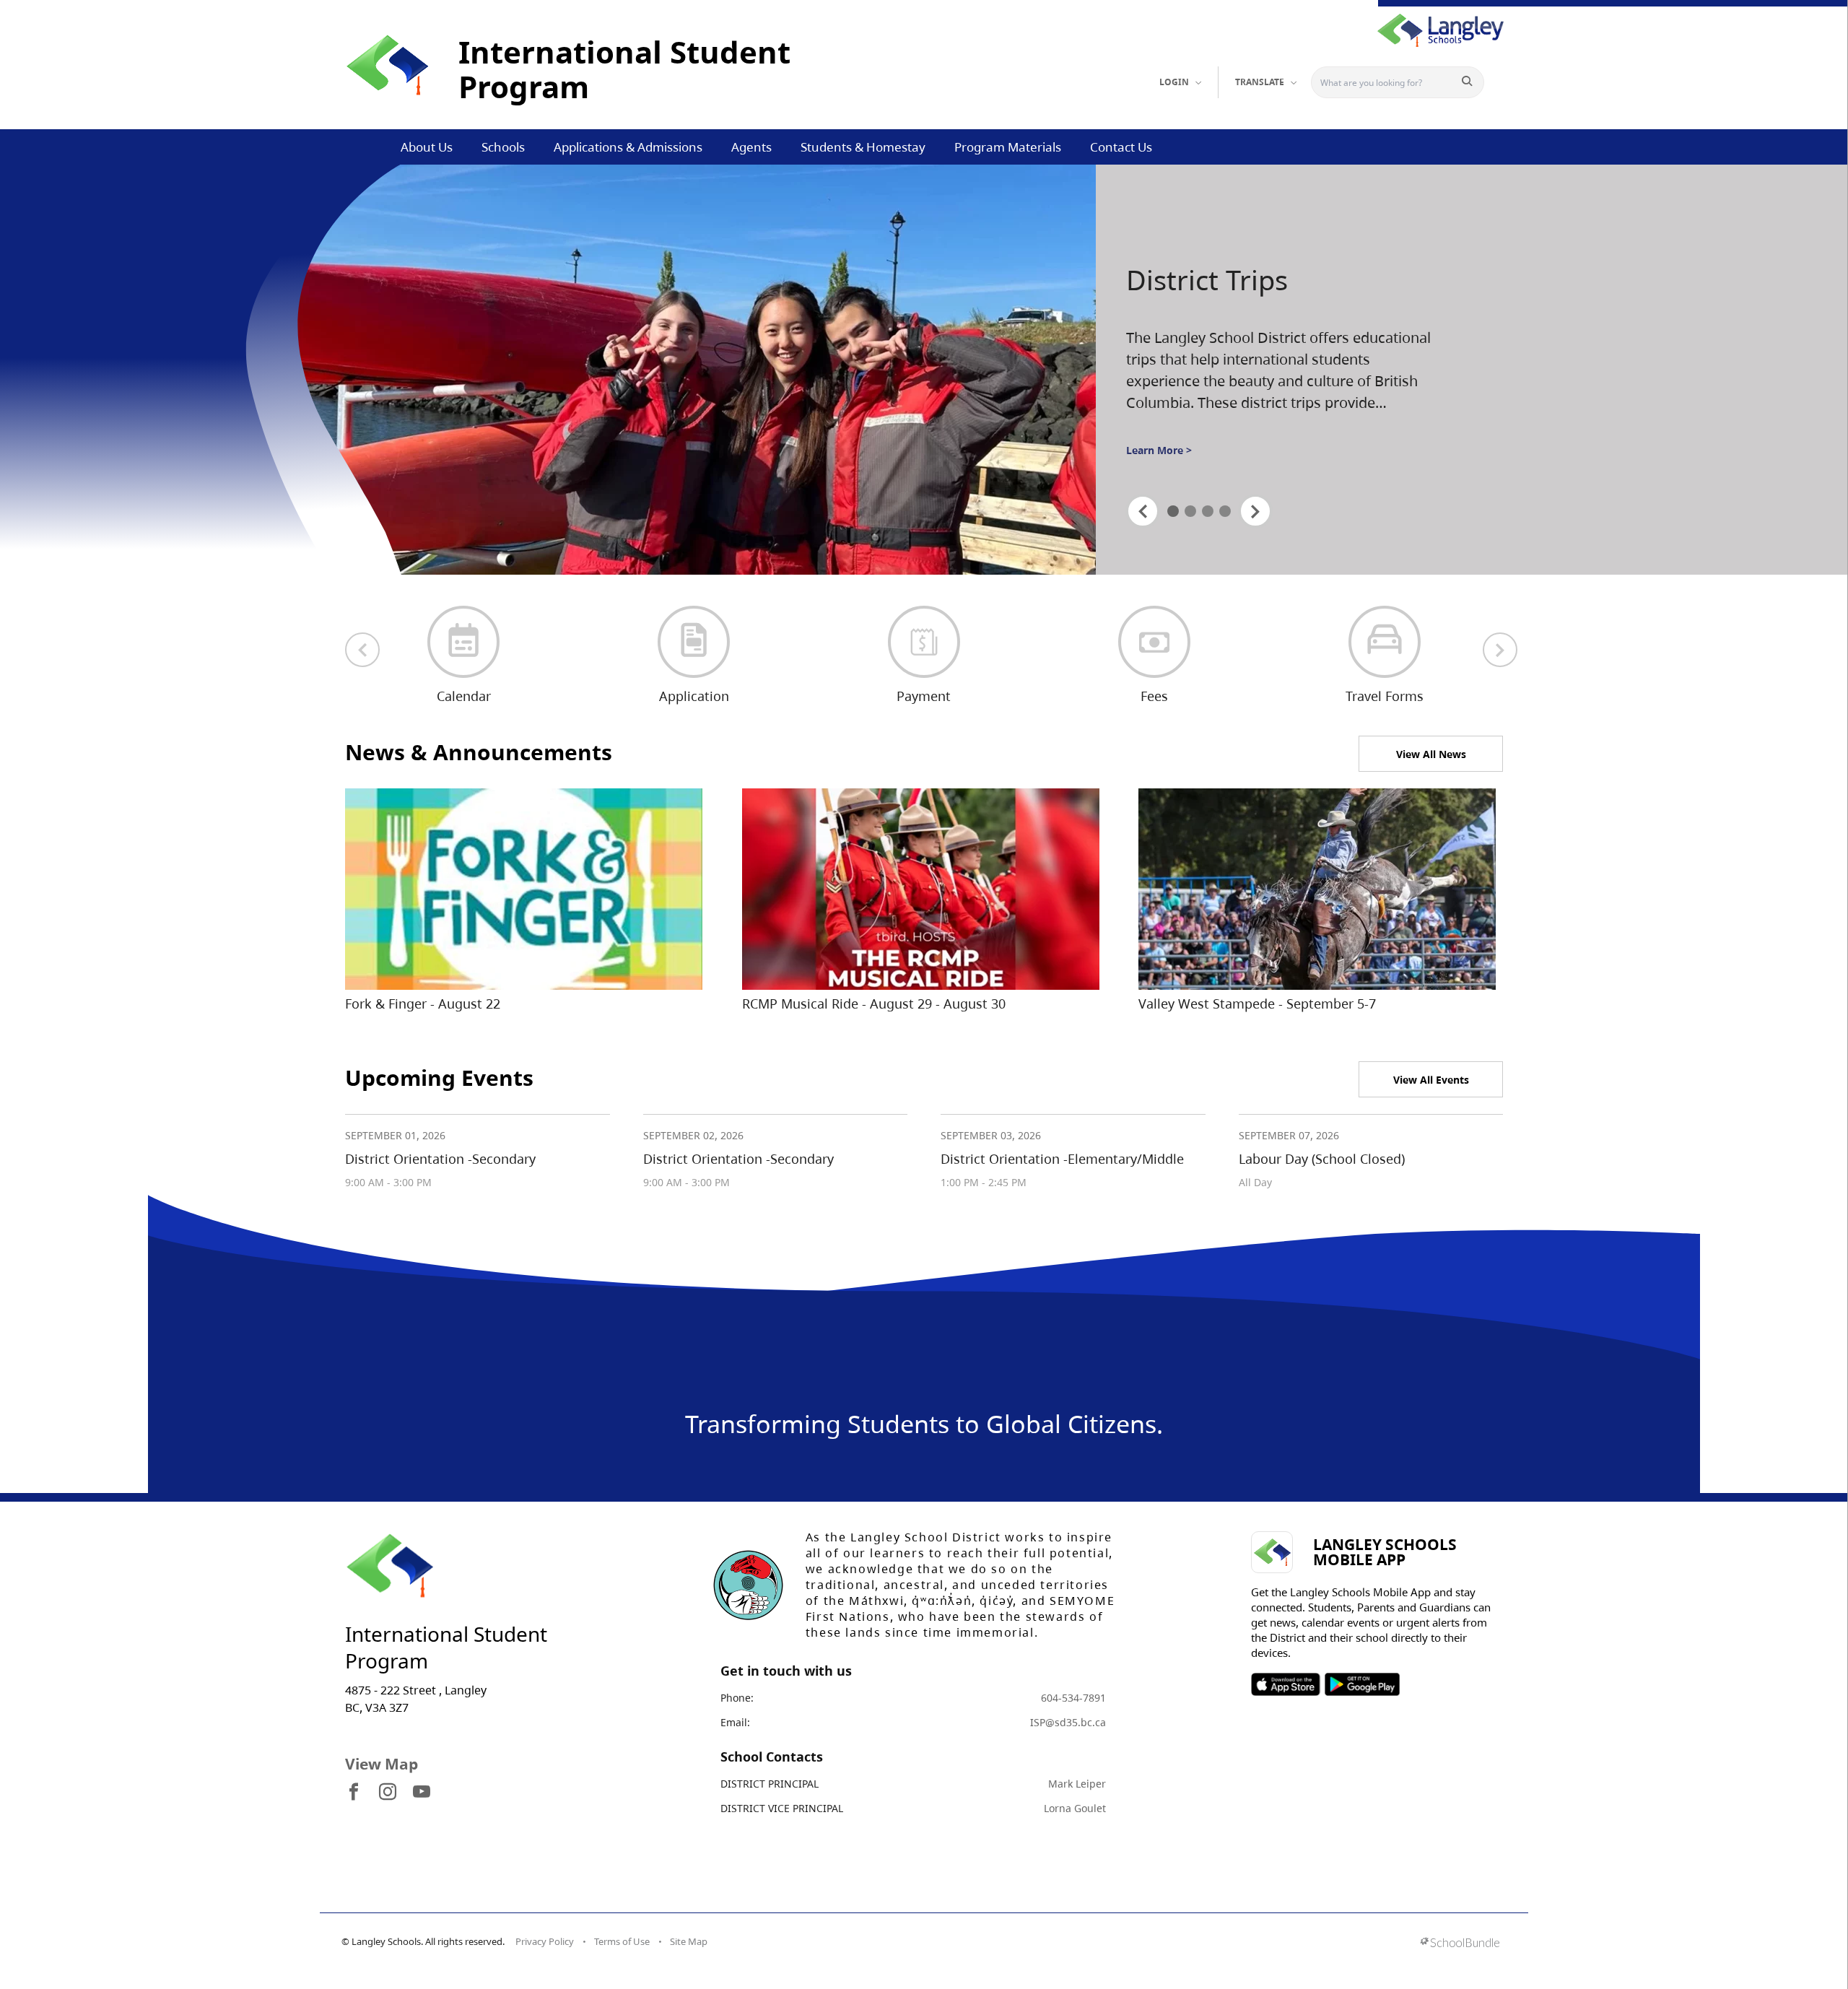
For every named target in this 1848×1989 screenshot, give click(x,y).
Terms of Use (622, 1941)
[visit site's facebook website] (354, 1793)
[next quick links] (1500, 650)
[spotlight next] (1255, 511)
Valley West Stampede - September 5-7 (1257, 1004)
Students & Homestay (863, 147)
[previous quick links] (362, 650)
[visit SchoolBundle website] (1460, 1944)
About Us (427, 147)
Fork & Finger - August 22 (423, 1004)
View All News (1431, 754)
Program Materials (1008, 147)
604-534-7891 (1073, 1698)
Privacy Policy (545, 1941)
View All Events (1431, 1080)
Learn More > (1159, 462)
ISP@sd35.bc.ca (1068, 1722)
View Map (382, 1764)
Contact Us (1121, 147)
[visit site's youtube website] (422, 1793)
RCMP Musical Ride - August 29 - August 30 (874, 1004)
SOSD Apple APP (1286, 1684)
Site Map (689, 1941)
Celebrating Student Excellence (1254, 298)
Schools (503, 147)
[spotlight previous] (1143, 511)
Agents (751, 147)
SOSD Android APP (1362, 1684)
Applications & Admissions (628, 147)
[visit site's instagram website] (388, 1793)
